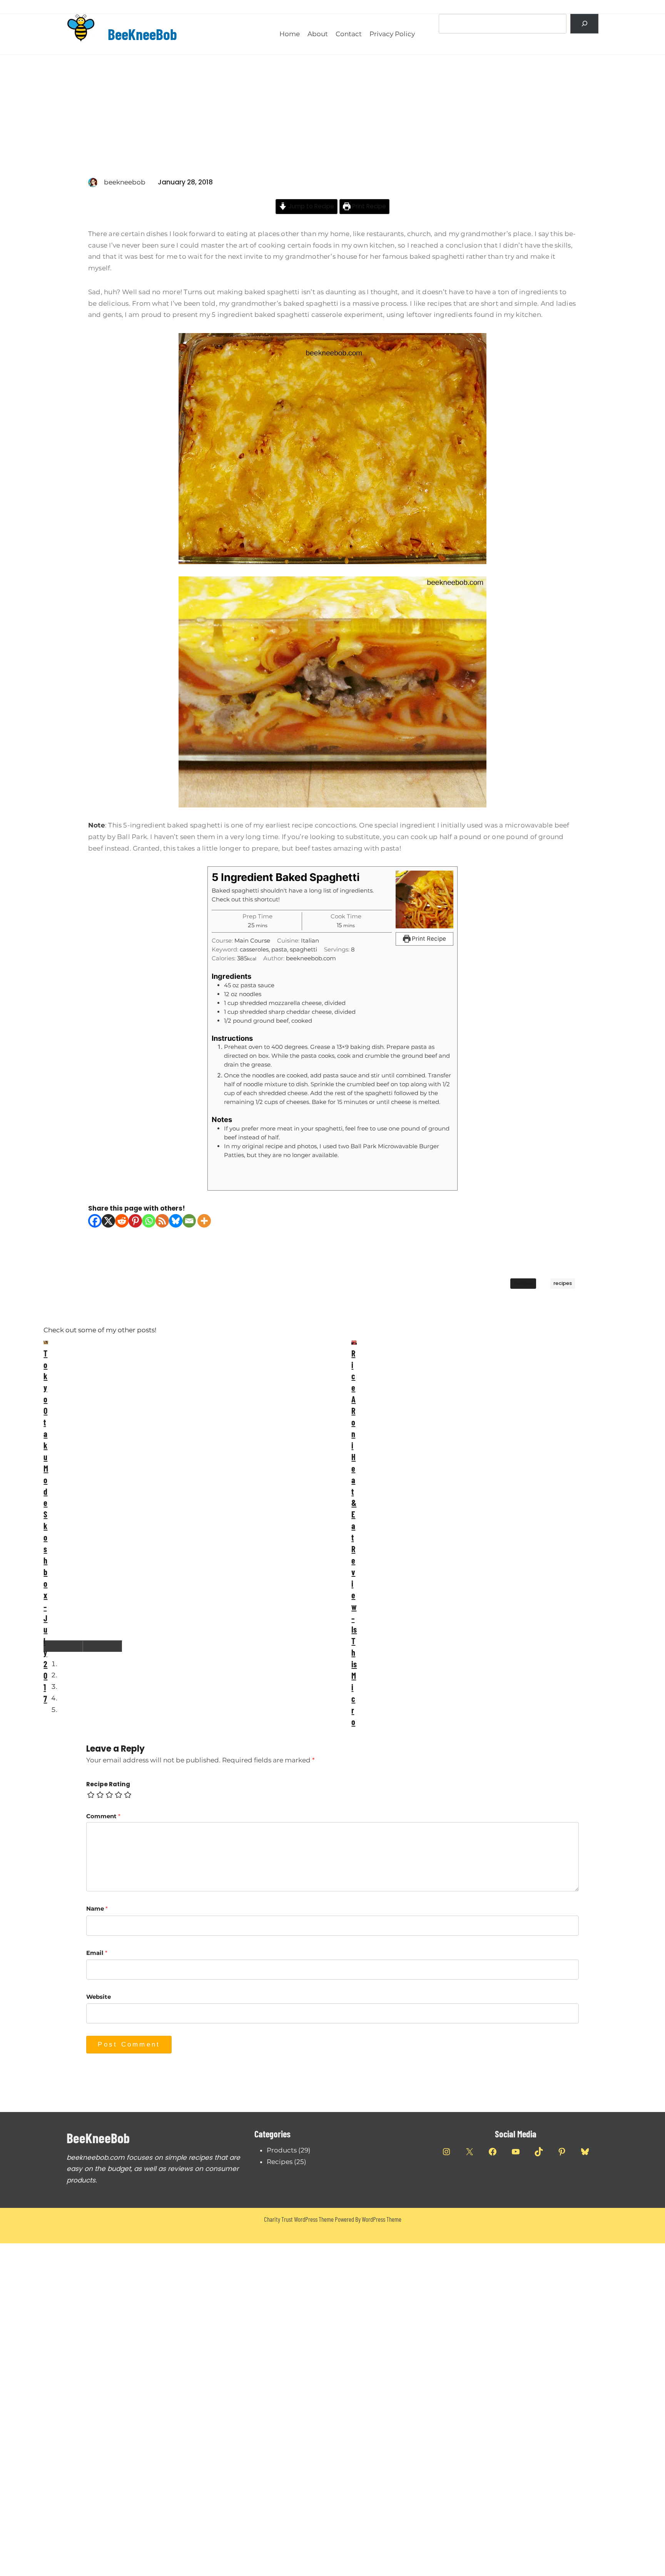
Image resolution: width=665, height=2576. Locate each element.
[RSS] (162, 1221)
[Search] (584, 24)
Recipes (523, 1283)
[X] (108, 1221)
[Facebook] (95, 1221)
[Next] (102, 1646)
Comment (103, 1816)
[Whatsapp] (149, 1221)
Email (97, 1953)
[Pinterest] (135, 1221)
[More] (204, 1221)
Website (99, 1997)
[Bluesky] (176, 1221)
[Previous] (63, 1646)
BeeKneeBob (142, 34)
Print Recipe (368, 206)
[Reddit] (122, 1221)
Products (282, 2150)
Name (97, 1909)
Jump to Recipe (310, 206)
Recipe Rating (108, 1784)
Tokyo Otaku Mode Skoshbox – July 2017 (46, 1526)
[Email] (189, 1221)
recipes (563, 1283)
